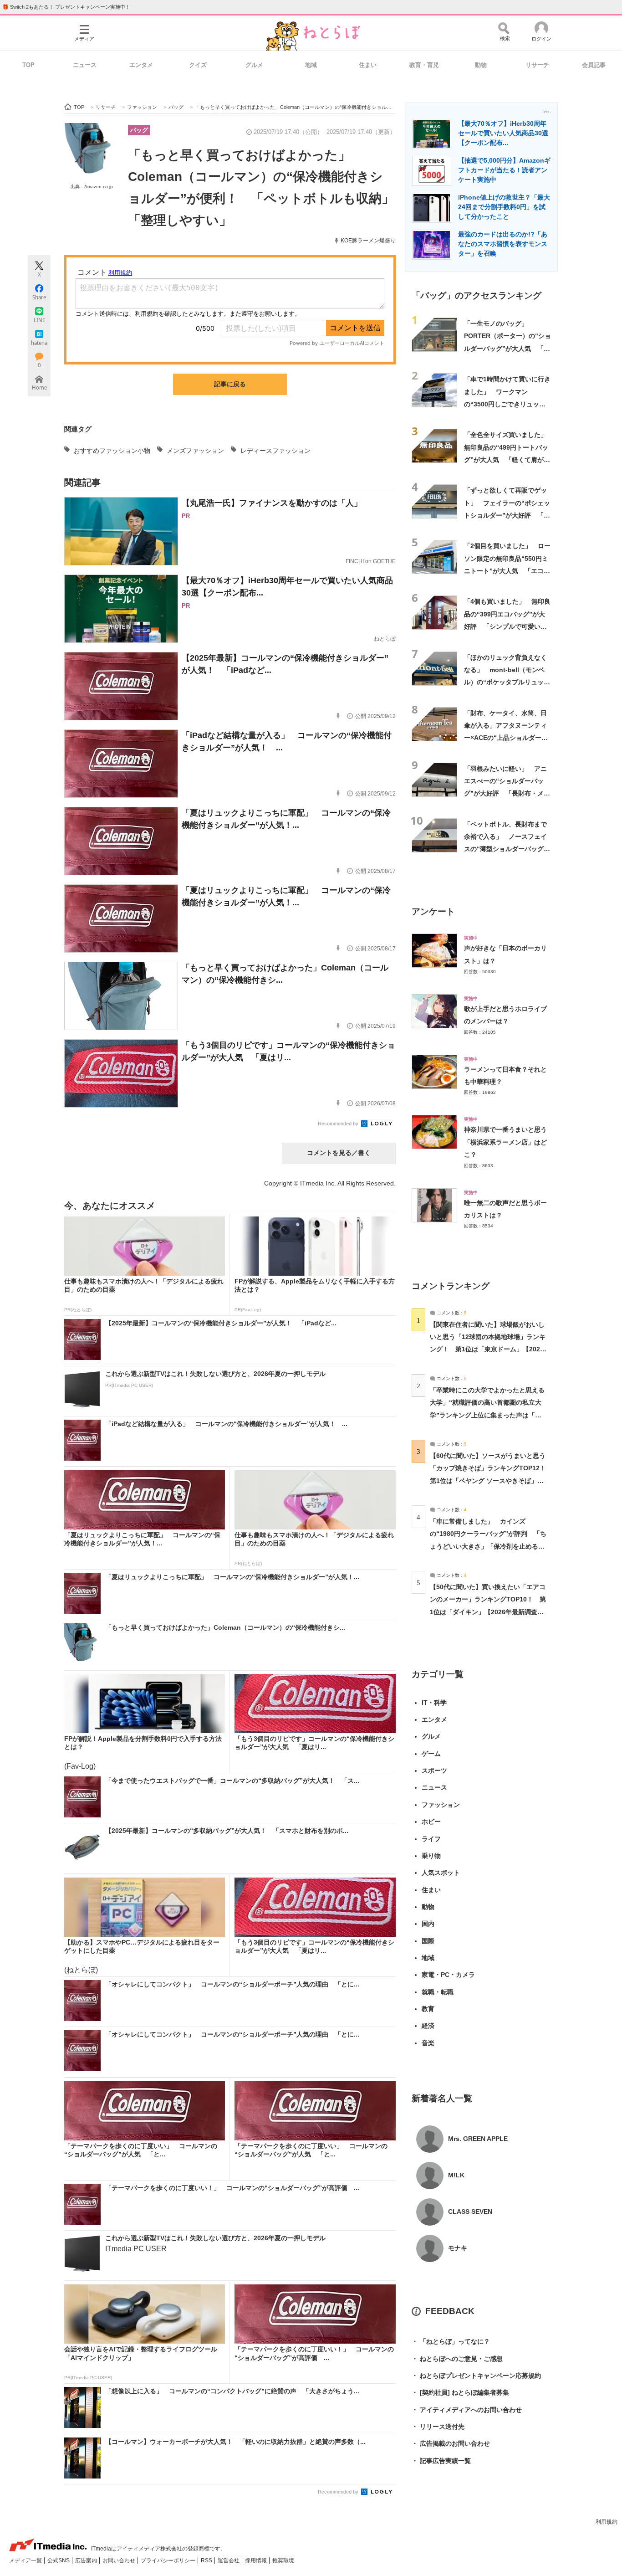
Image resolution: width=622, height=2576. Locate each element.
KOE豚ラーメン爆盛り (368, 241)
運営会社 (229, 2561)
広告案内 (87, 2561)
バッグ (139, 130)
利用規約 (607, 2522)
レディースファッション (275, 451)
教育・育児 (424, 65)
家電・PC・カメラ (448, 1975)
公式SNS (59, 2561)
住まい (368, 65)
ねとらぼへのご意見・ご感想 (457, 2359)
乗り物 (431, 1856)
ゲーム (431, 1754)
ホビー (431, 1822)
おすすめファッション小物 (112, 451)
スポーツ (434, 1770)
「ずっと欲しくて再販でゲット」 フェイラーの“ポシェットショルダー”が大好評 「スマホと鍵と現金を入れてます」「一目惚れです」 (507, 515)
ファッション (441, 1805)
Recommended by (339, 1124)
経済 (428, 2026)
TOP (28, 65)
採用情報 (257, 2561)
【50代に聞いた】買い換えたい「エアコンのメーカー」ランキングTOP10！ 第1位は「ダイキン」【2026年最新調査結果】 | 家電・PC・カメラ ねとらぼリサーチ (488, 1612)
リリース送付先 (438, 2427)
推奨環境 (283, 2561)
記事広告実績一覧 (441, 2461)
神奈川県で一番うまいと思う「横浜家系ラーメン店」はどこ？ (505, 1142)
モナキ (458, 2248)
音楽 (428, 2043)
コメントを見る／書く (339, 1153)
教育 (428, 2009)
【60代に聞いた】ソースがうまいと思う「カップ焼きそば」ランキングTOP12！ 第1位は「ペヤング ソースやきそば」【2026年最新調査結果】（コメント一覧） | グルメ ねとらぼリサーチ (491, 1480)
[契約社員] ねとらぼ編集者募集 (460, 2392)
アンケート (433, 911)
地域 (311, 65)
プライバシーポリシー (169, 2561)
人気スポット (441, 1873)
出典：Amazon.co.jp (92, 187)
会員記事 (594, 65)
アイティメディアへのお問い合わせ (467, 2410)
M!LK (456, 2175)
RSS (207, 2561)
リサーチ (537, 65)
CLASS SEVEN (470, 2212)
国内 (428, 1924)
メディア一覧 (26, 2561)
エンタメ (141, 65)
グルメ (254, 65)
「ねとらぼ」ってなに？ (451, 2341)
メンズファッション (195, 451)
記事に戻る (230, 384)
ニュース (85, 65)
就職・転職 (438, 1992)
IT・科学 (434, 1703)
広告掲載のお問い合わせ (451, 2443)
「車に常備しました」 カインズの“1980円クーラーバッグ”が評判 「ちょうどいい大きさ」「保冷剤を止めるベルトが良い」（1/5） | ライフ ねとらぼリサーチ (488, 1546)
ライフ (431, 1839)
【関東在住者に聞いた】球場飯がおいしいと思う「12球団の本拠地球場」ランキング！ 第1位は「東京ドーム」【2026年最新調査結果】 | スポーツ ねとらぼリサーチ (488, 1349)
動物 (481, 65)
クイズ (198, 65)
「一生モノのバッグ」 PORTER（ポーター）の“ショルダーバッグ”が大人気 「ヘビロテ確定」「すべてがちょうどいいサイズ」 (507, 348)
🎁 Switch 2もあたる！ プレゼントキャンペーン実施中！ (66, 7)
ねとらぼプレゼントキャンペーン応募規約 (476, 2376)
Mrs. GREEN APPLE (478, 2139)
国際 (428, 1941)
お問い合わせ (120, 2561)
